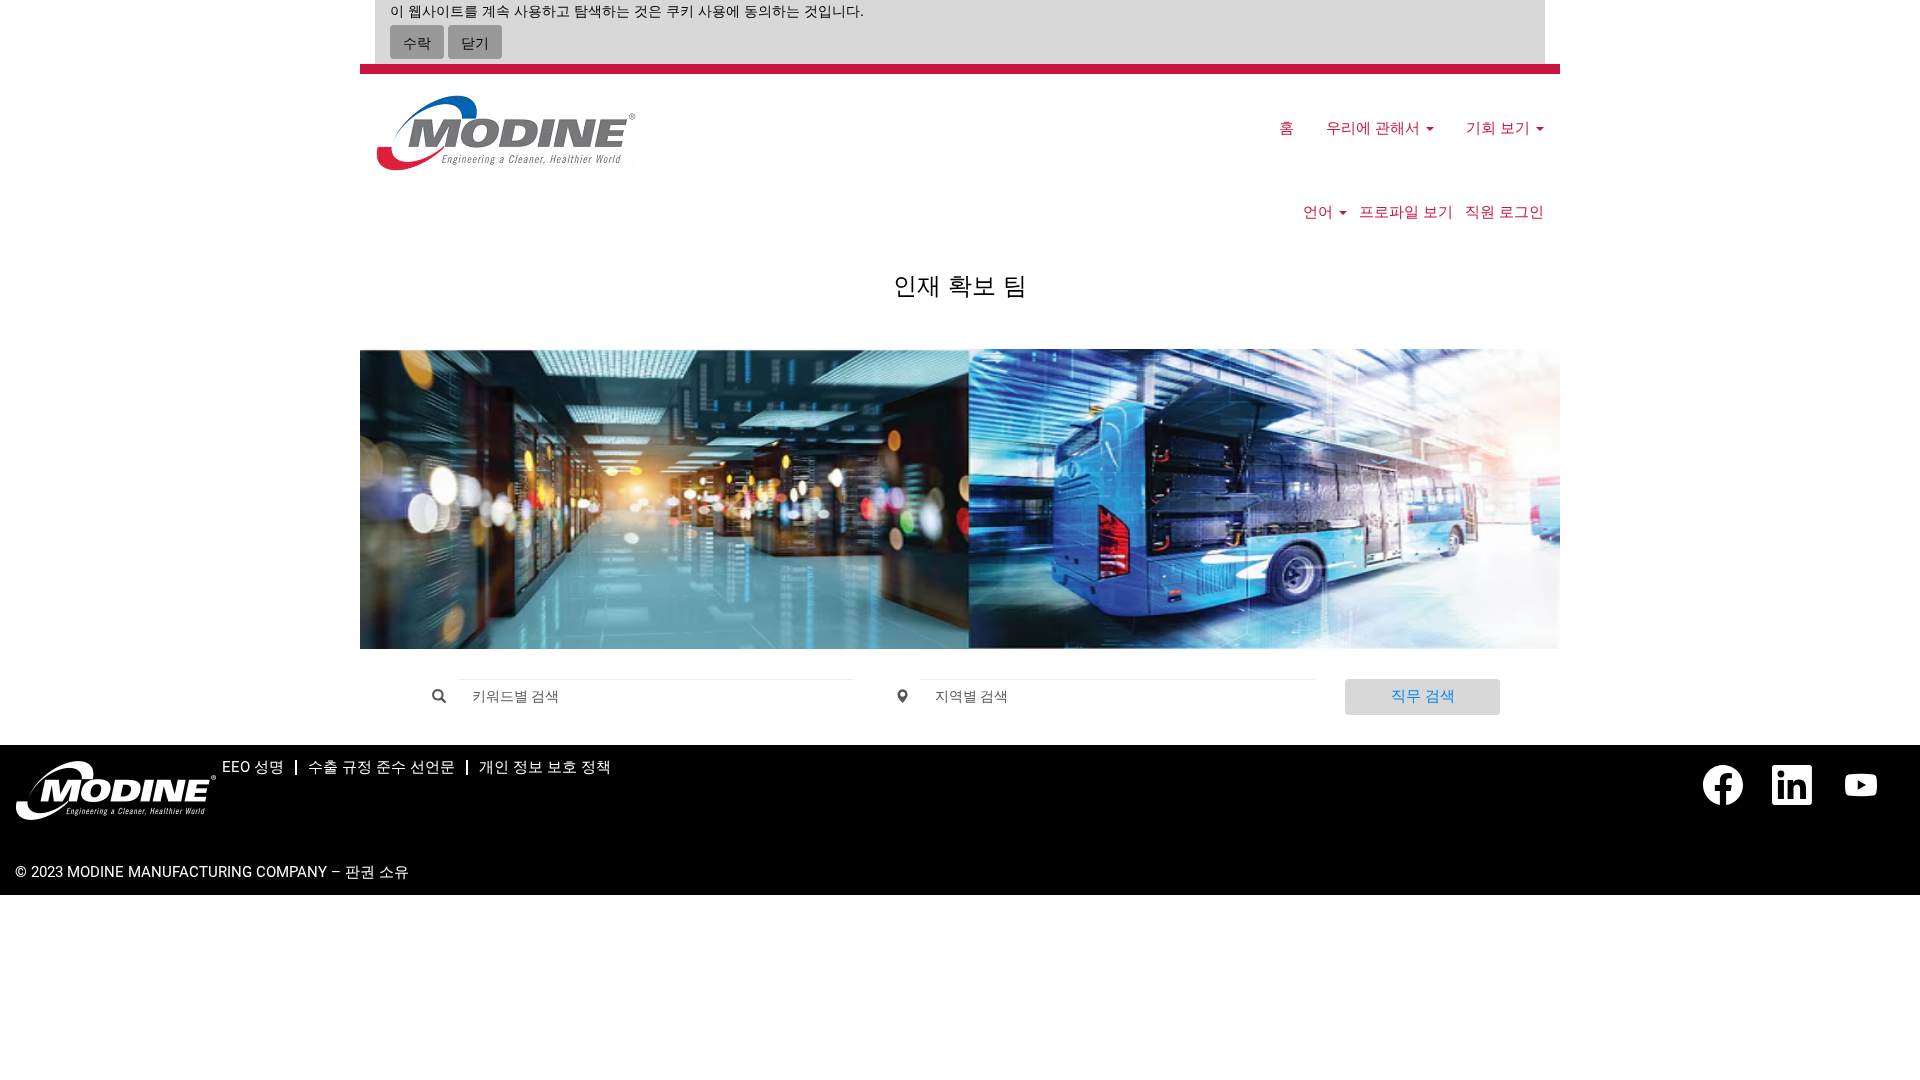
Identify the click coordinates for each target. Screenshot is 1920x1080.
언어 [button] (1320, 212)
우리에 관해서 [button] (1375, 128)
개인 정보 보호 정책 (545, 767)
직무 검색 (1423, 696)
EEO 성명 (253, 767)
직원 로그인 (1504, 212)
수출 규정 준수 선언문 (381, 767)
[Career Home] (116, 790)
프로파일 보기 (1406, 212)
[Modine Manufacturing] (506, 133)
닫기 (475, 42)
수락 (417, 42)
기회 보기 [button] (1500, 128)
